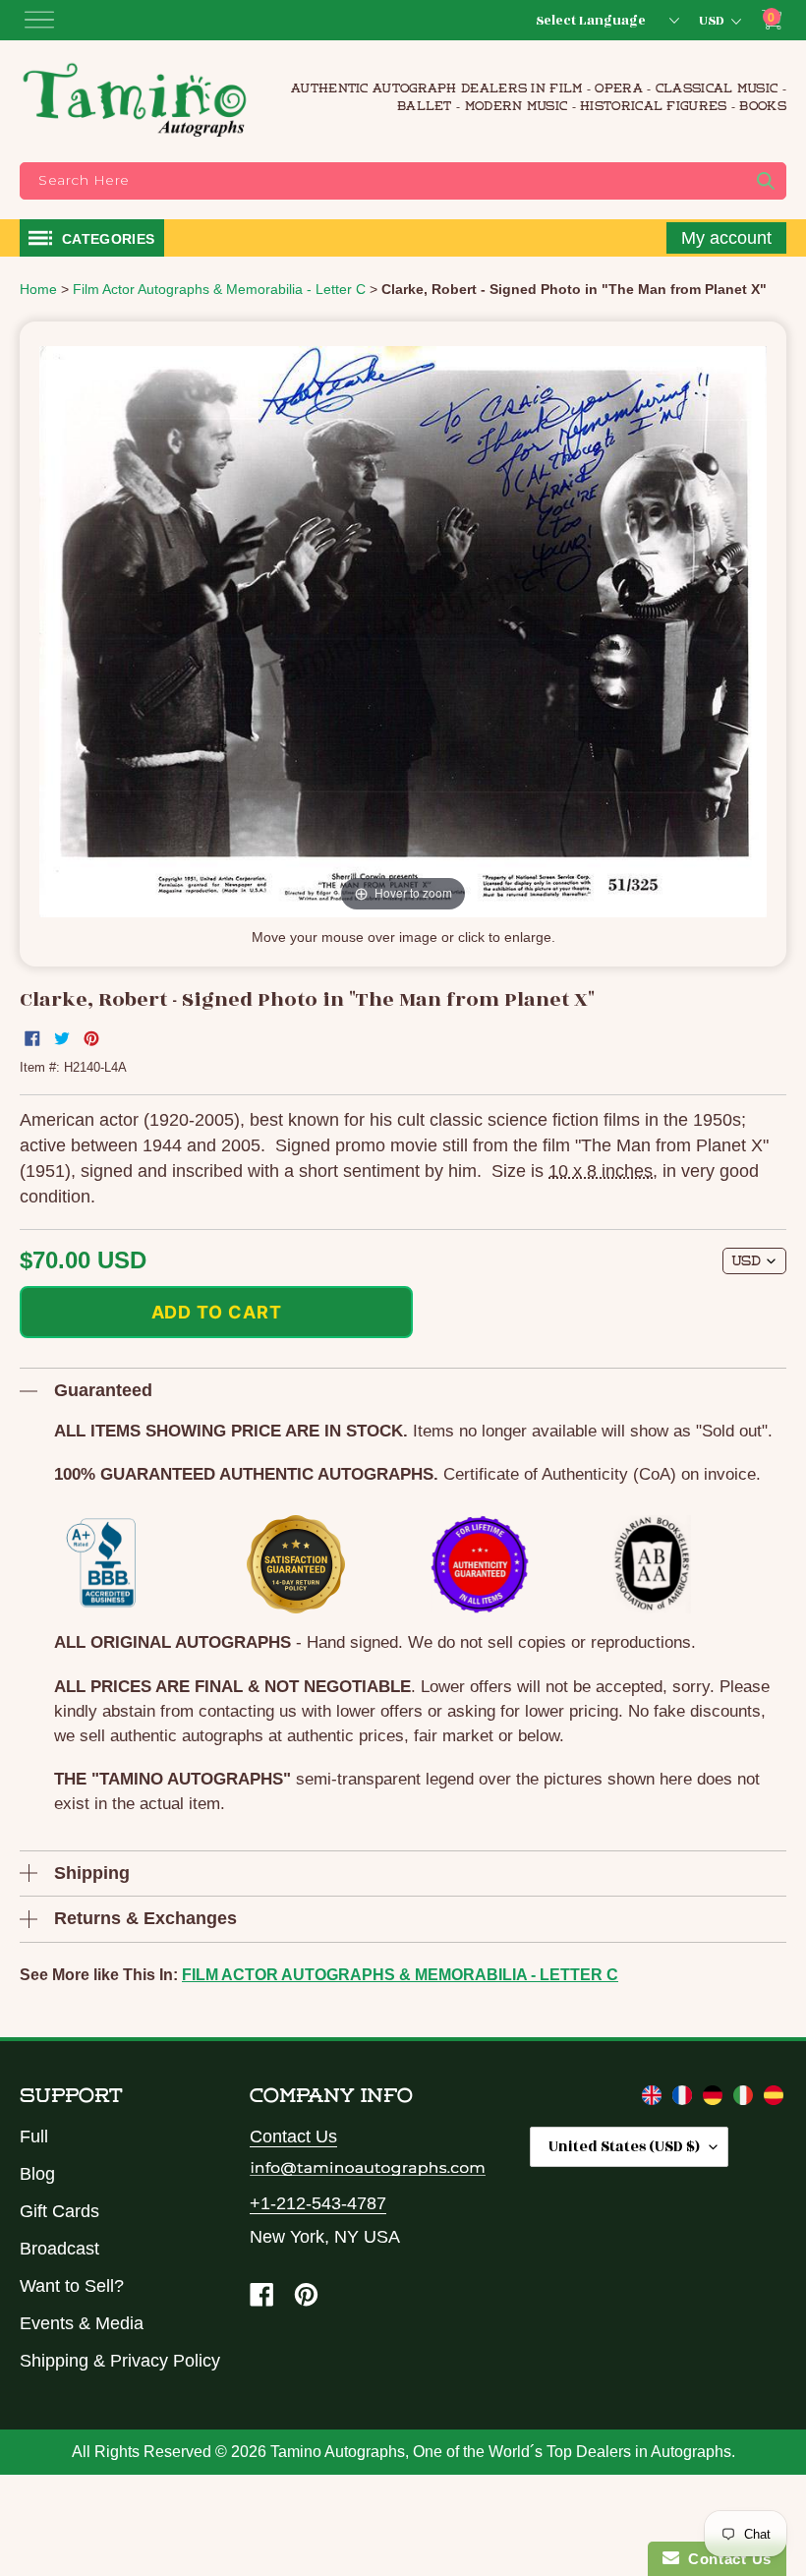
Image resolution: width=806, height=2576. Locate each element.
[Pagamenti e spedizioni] (746, 2099)
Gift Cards (59, 2211)
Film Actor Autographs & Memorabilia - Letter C (400, 1975)
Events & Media (82, 2323)
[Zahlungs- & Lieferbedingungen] (715, 2099)
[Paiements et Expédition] (685, 2099)
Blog (37, 2174)
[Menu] (39, 20)
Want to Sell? (72, 2286)
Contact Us (293, 2137)
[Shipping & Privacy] (654, 2099)
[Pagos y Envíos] (774, 2099)
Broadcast (59, 2249)
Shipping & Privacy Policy (120, 2361)
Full (34, 2137)
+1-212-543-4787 (318, 2203)
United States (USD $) (624, 2147)
